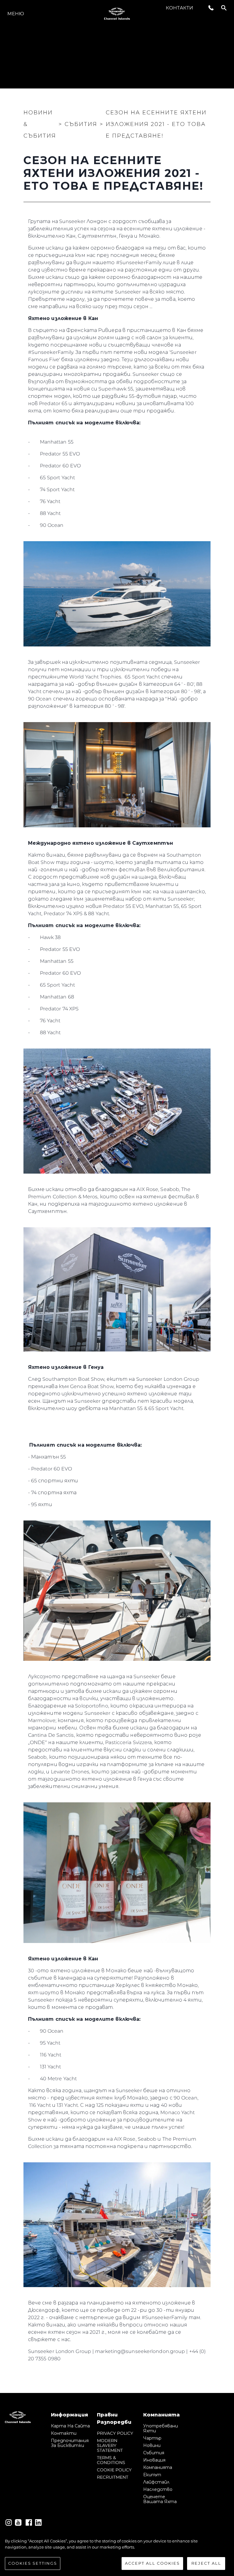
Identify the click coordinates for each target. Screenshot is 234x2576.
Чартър (152, 2438)
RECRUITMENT (113, 2477)
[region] (117, 2554)
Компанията (158, 2467)
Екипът (152, 2475)
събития (154, 2453)
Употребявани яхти (161, 2428)
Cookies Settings (33, 2563)
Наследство (158, 2489)
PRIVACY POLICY (115, 2433)
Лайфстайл (156, 2482)
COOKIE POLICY (114, 2470)
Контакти (179, 8)
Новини (152, 2445)
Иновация (154, 2460)
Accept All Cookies (152, 2563)
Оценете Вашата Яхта (160, 2499)
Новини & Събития (40, 124)
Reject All (206, 2563)
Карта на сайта (70, 2426)
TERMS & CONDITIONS (111, 2460)
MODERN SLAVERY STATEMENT (110, 2445)
